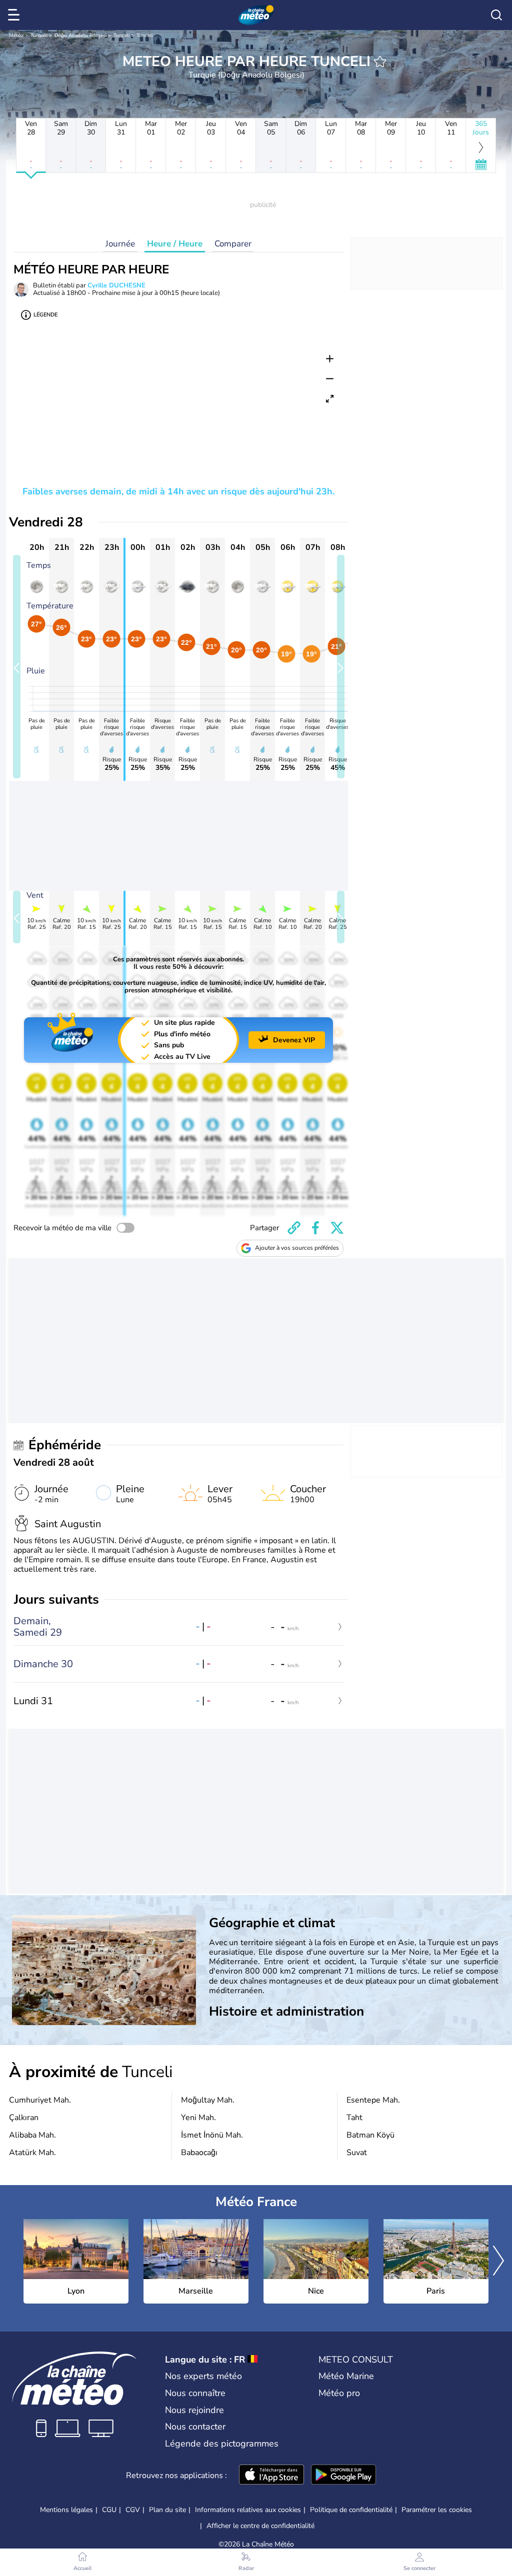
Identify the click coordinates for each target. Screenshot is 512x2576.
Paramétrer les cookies (437, 2510)
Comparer (233, 244)
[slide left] (17, 667)
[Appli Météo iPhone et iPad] (271, 2476)
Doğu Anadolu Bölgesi (80, 35)
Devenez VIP (294, 1040)
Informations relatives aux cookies (248, 2510)
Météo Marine (346, 2376)
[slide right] (341, 667)
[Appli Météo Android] (343, 2476)
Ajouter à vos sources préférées (297, 1248)
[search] (496, 15)
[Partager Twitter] (337, 1228)
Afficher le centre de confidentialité (260, 2526)
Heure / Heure (175, 244)
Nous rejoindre (194, 2410)
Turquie (39, 35)
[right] (498, 2262)
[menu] (15, 15)
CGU (109, 2510)
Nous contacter (195, 2427)
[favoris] (380, 61)
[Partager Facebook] (315, 1228)
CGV (133, 2510)
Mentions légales (66, 2510)
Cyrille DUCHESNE (116, 285)
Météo (16, 35)
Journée (120, 244)
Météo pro (339, 2393)
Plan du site (167, 2510)
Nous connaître (195, 2393)
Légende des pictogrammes (222, 2444)
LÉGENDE (45, 315)
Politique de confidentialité (351, 2510)
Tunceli (121, 35)
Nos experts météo (203, 2376)
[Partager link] (294, 1228)
